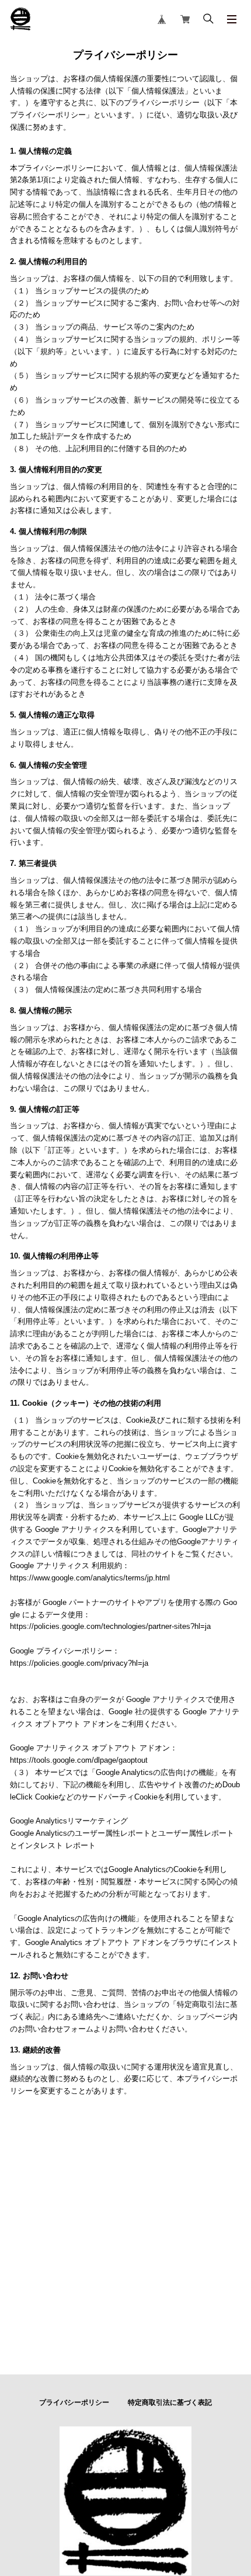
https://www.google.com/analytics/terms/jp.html (90, 1578)
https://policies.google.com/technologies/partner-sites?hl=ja (110, 1626)
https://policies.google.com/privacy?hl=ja (79, 1663)
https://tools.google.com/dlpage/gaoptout (79, 1760)
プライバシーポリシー (74, 2402)
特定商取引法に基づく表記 (170, 2402)
